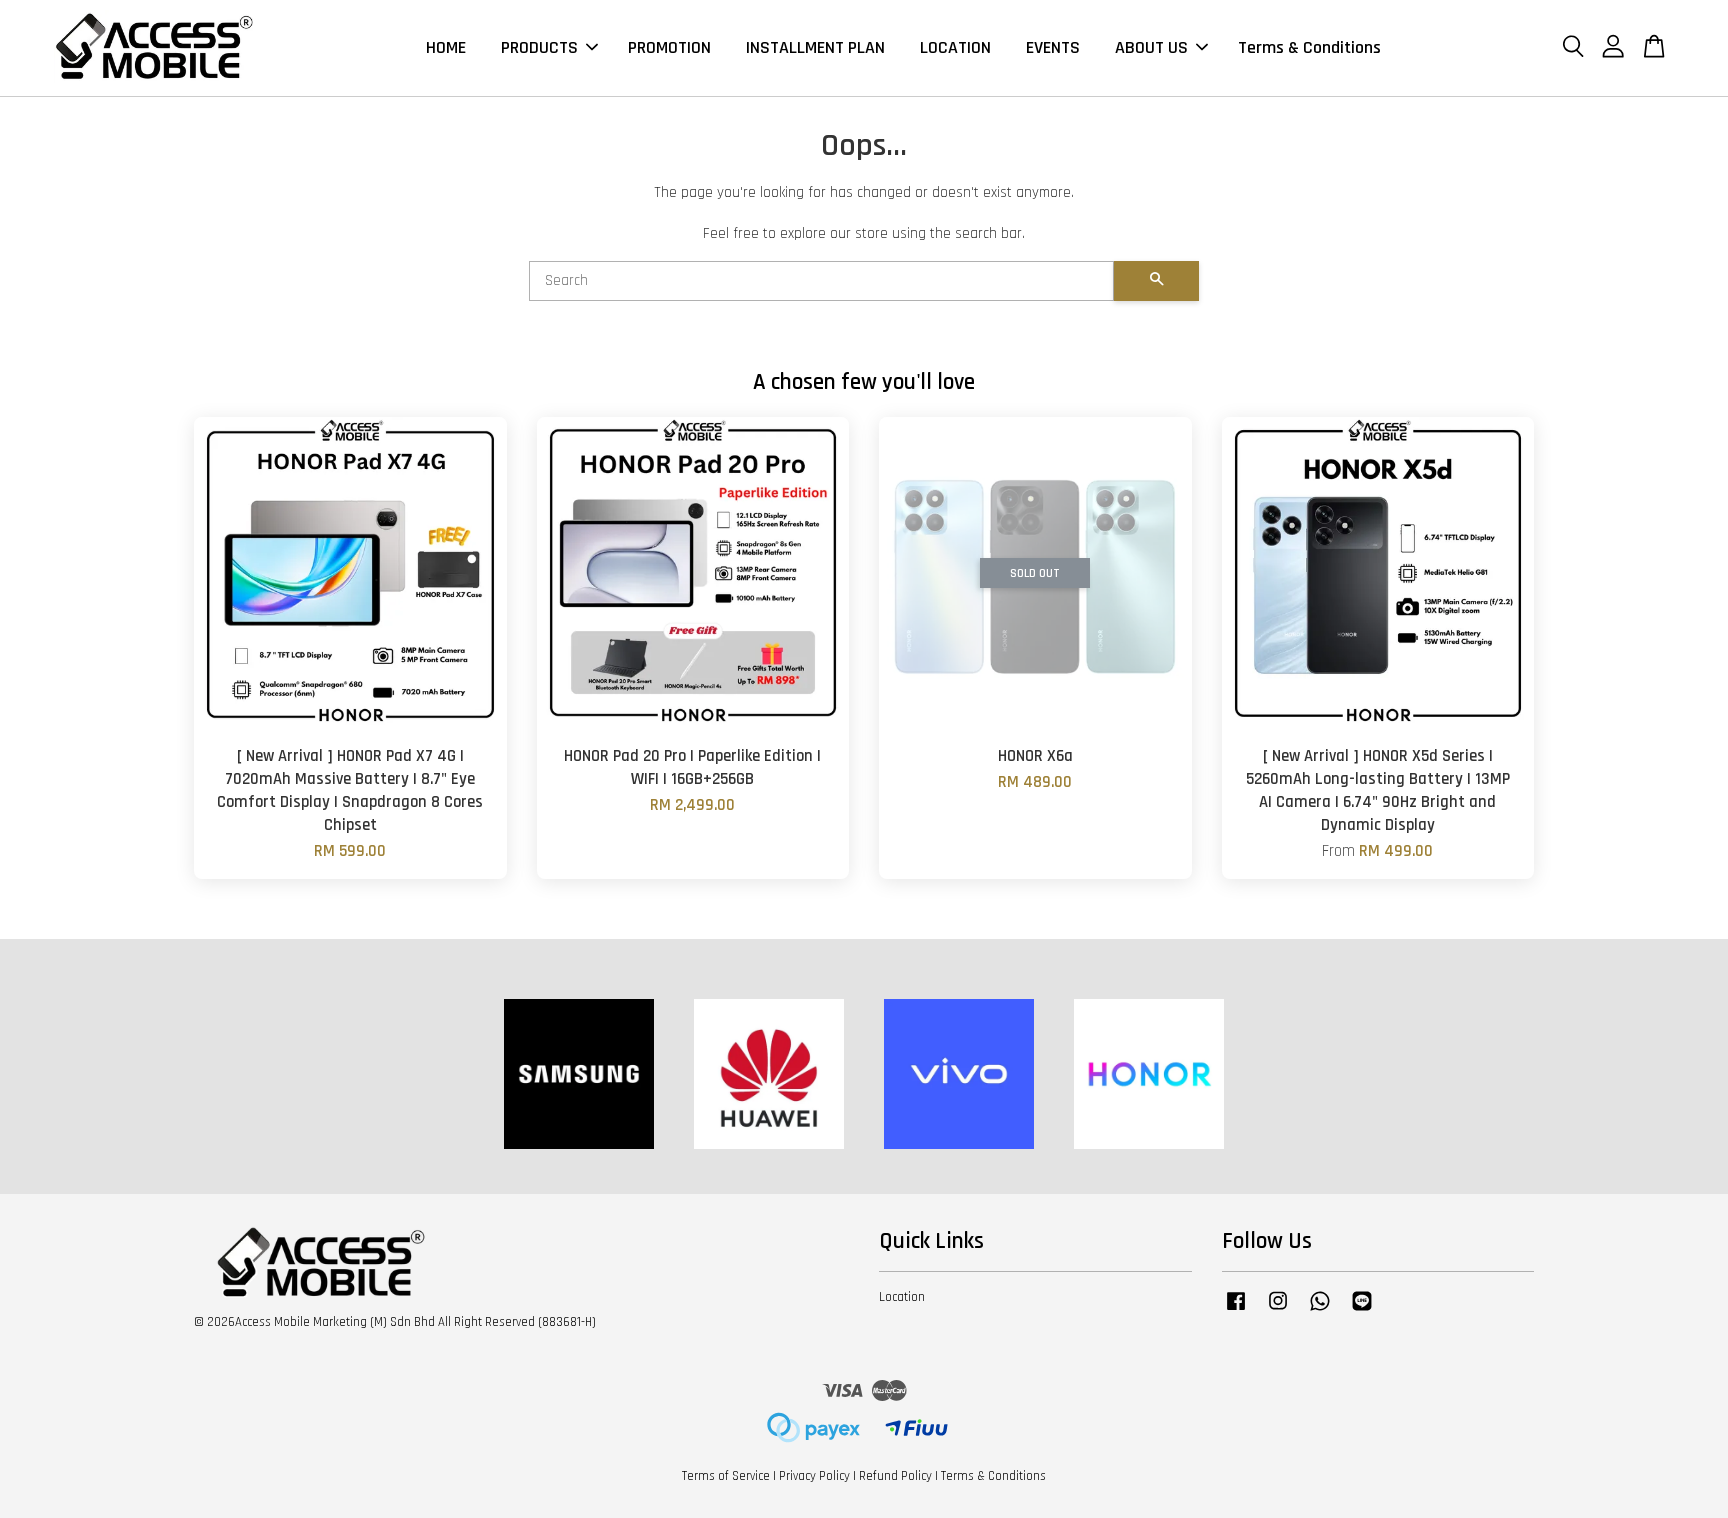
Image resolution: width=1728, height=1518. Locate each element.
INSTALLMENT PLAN (815, 47)
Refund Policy (895, 1476)
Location (902, 1297)
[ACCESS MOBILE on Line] (1362, 1311)
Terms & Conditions (1309, 47)
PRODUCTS (539, 47)
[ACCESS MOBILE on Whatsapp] (1320, 1311)
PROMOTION (669, 47)
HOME (446, 47)
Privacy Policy (814, 1476)
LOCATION (955, 47)
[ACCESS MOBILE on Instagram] (1278, 1311)
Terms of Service (726, 1476)
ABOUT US (1151, 47)
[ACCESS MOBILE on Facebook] (1236, 1311)
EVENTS (1053, 47)
